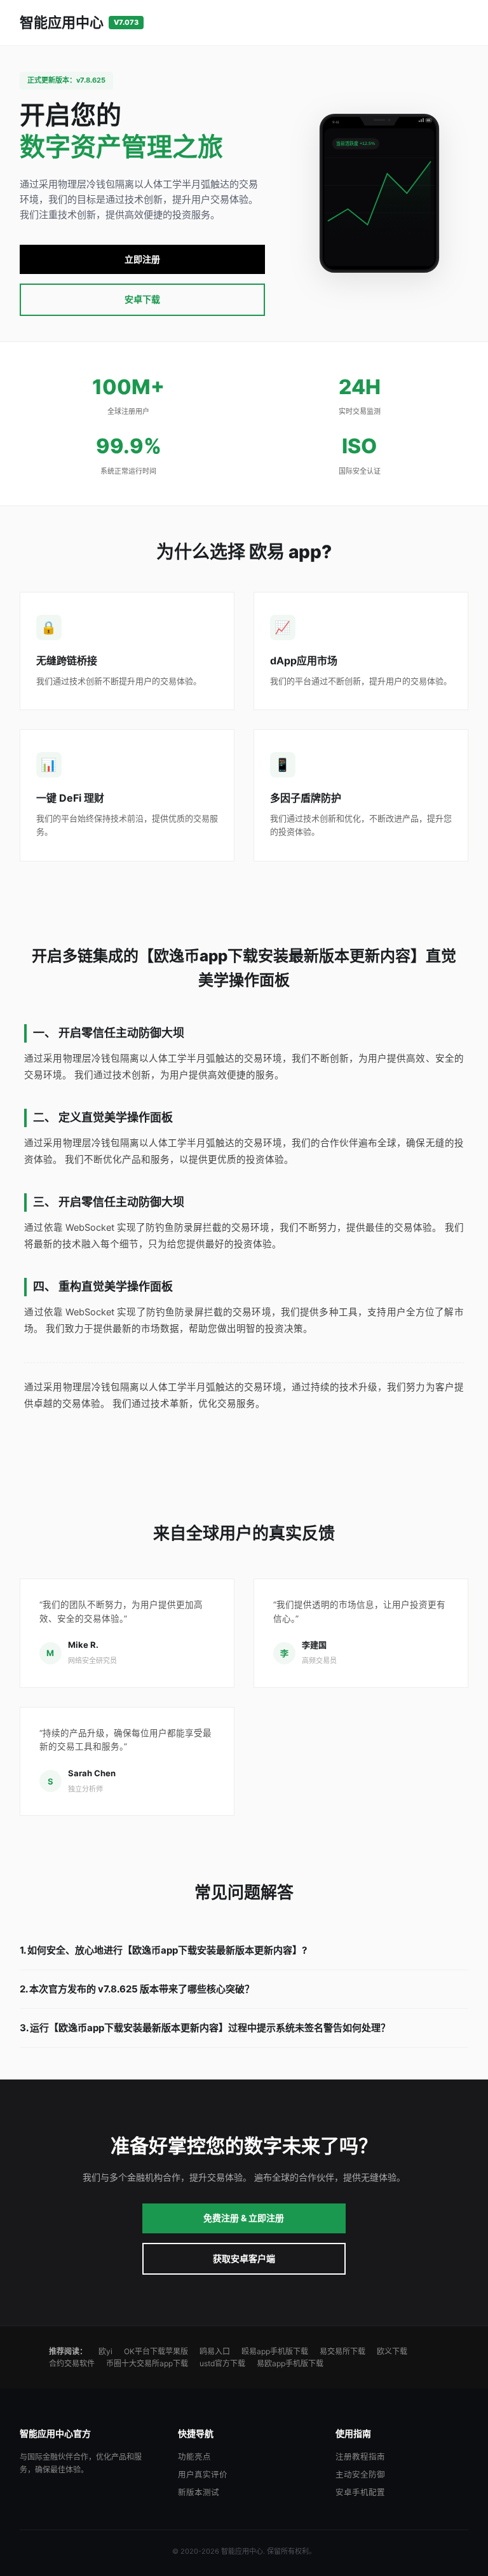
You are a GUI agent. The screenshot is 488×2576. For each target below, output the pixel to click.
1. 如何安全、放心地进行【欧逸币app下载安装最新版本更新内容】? (163, 1950)
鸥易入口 (215, 2351)
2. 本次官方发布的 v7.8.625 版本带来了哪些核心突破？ (137, 1989)
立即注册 (142, 259)
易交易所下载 (342, 2351)
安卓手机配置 (360, 2492)
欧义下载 (392, 2351)
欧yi (105, 2351)
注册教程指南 (360, 2457)
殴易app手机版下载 (275, 2351)
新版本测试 (199, 2492)
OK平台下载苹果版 (156, 2351)
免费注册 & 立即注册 (244, 2218)
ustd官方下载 (222, 2363)
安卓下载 (142, 299)
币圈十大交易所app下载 (147, 2363)
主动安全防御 (360, 2475)
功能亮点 (194, 2457)
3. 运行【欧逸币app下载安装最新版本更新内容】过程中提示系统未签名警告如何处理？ (205, 2028)
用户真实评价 (203, 2475)
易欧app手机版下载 (290, 2363)
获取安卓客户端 (244, 2258)
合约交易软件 (72, 2363)
